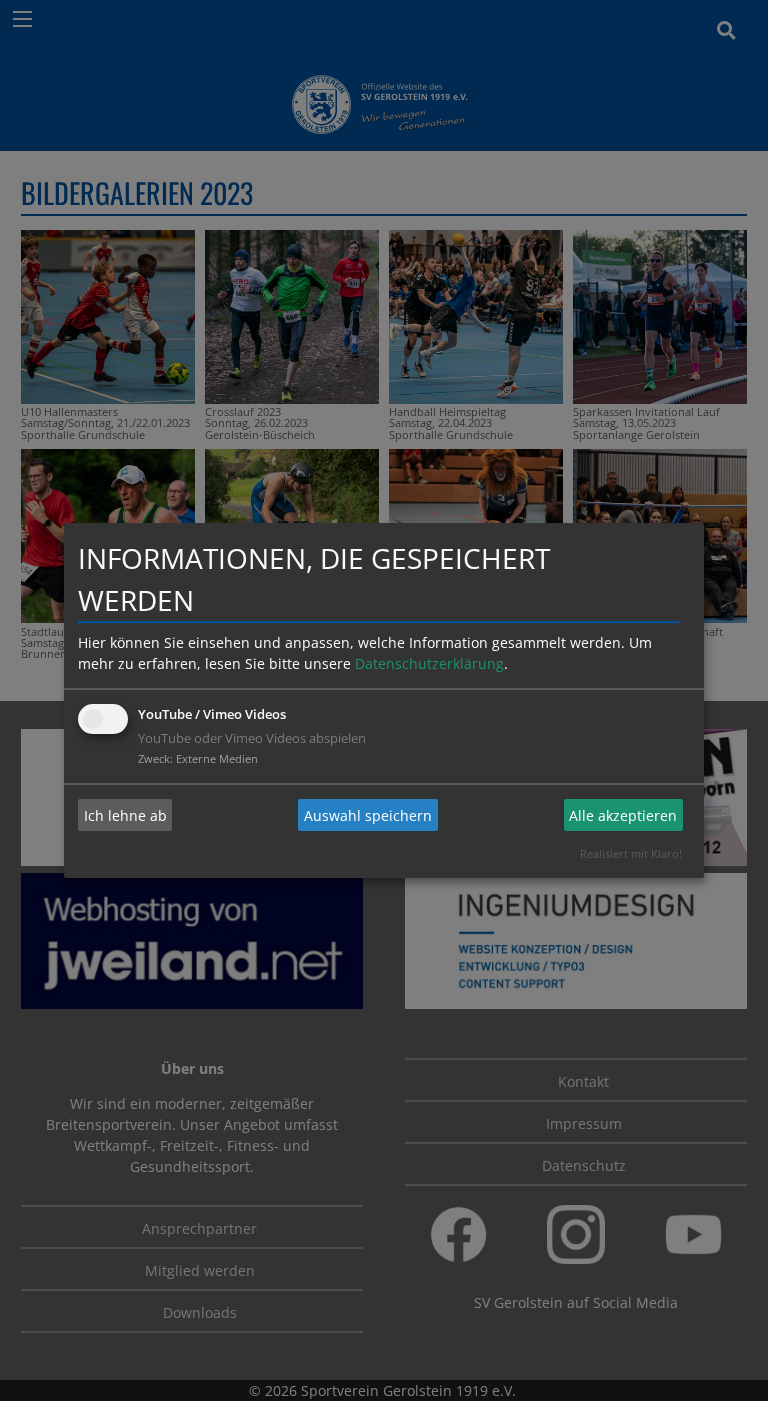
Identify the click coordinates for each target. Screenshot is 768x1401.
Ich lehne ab (125, 815)
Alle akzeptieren (623, 815)
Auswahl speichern (368, 815)
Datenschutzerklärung (429, 663)
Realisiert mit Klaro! (631, 853)
